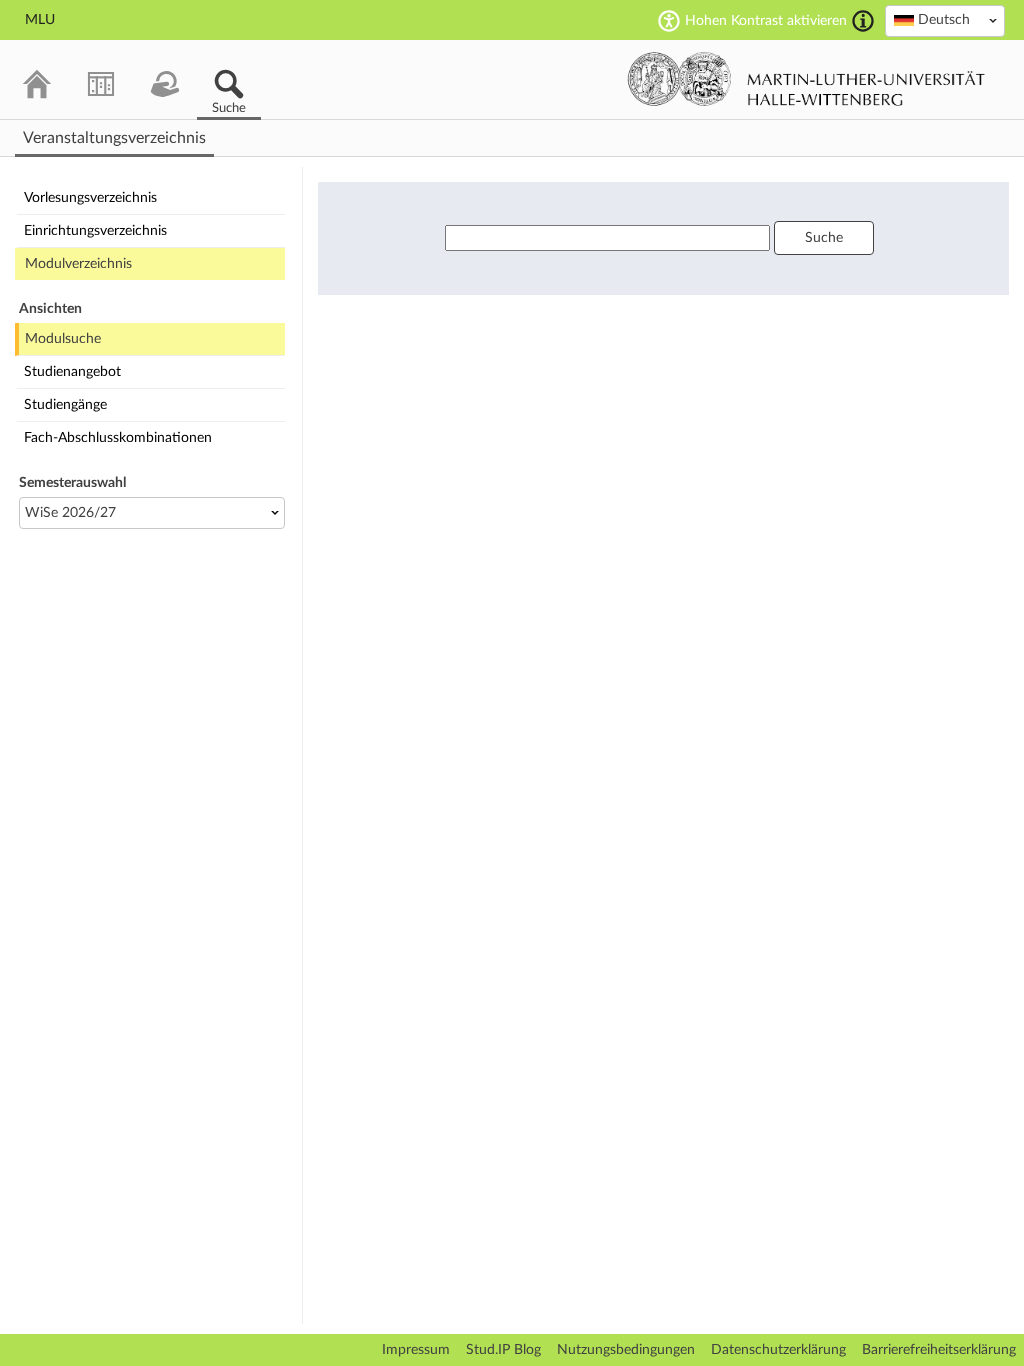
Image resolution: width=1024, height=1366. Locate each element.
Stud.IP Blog (503, 1350)
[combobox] (945, 21)
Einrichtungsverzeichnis (95, 231)
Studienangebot (72, 372)
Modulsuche (63, 339)
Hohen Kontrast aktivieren (766, 21)
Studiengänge (65, 405)
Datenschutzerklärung (778, 1350)
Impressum (416, 1350)
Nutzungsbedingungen (626, 1350)
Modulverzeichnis (78, 264)
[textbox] (945, 20)
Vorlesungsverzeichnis (90, 198)
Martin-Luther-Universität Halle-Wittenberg (806, 79)
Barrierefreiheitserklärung (939, 1350)
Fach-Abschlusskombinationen (118, 438)
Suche (824, 238)
